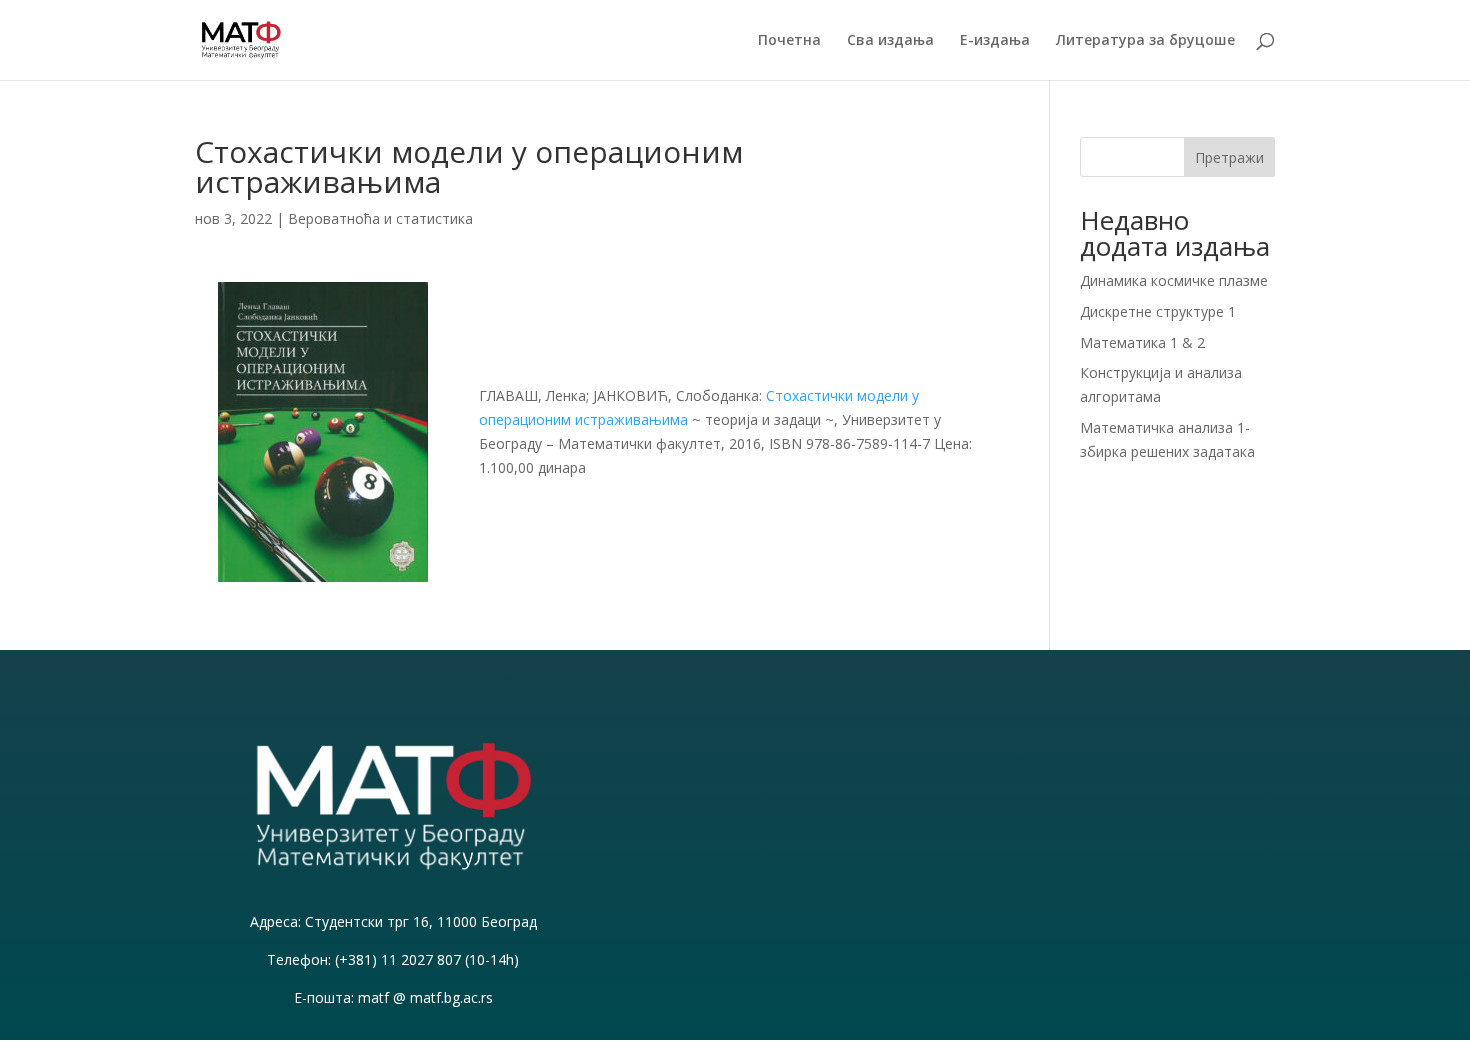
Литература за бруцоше (1145, 41)
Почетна (789, 41)
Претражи (1229, 157)
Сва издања (890, 41)
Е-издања (995, 41)
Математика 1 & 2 (1142, 342)
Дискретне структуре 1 (1158, 311)
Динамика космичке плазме (1174, 280)
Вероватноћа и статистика (380, 218)
